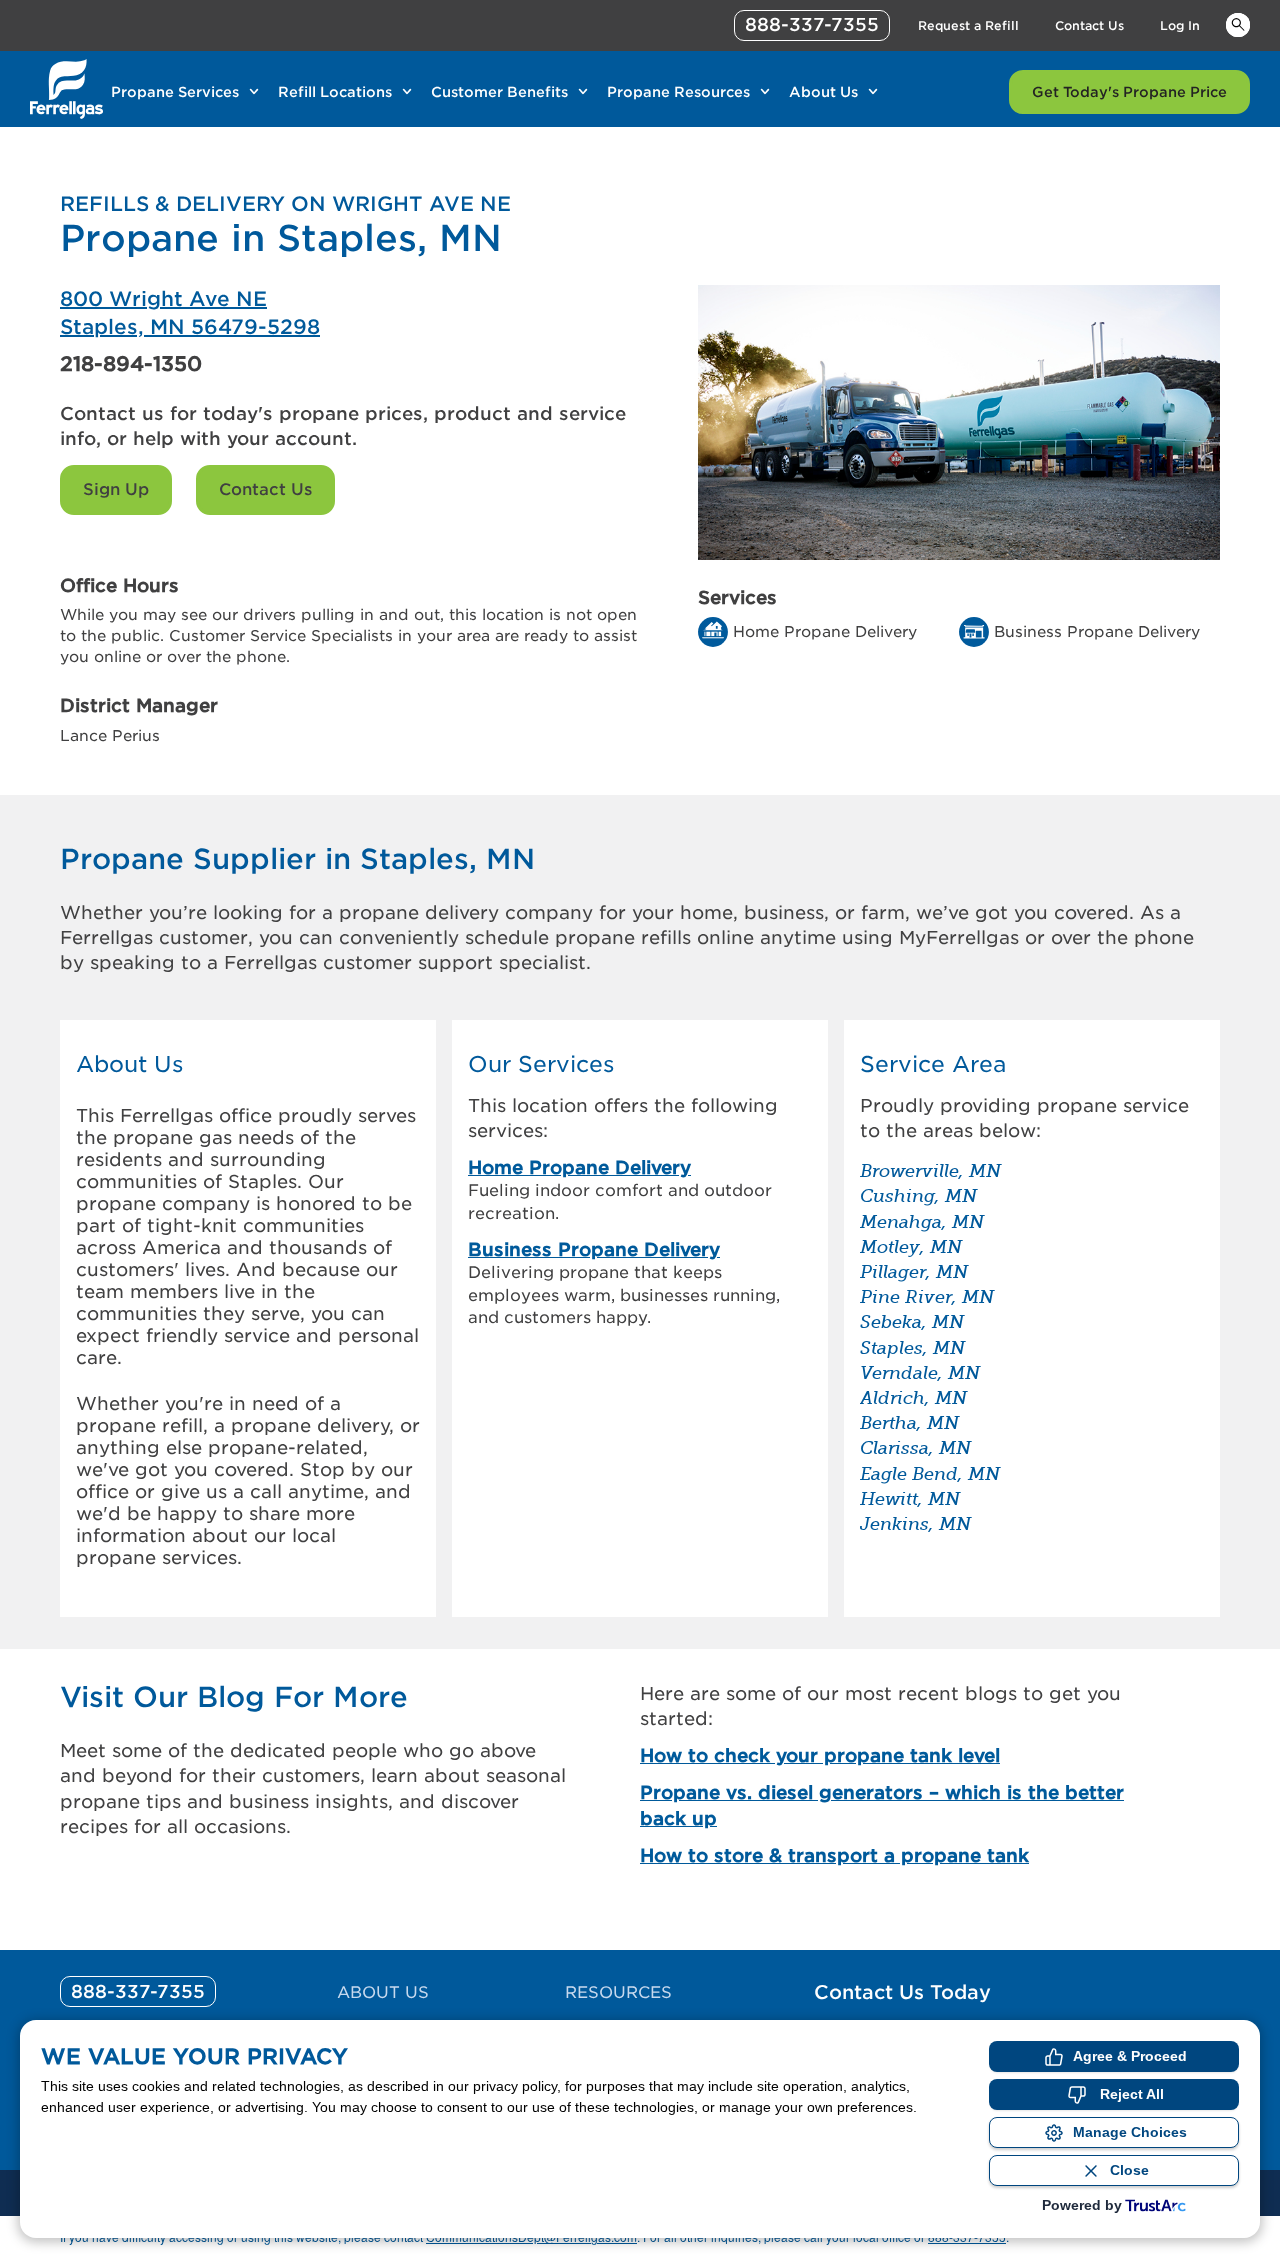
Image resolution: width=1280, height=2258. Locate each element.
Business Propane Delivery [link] (594, 1249)
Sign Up (116, 489)
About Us (823, 92)
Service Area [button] (933, 1064)
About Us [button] (130, 1064)
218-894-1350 (131, 364)
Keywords (1238, 24)
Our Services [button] (541, 1064)
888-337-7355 (812, 24)
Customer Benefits (499, 92)
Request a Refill (968, 25)
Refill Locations (335, 92)
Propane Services (175, 92)
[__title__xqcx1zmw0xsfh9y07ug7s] (66, 89)
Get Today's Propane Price (1129, 92)
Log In (1180, 25)
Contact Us (1089, 25)
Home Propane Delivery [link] (579, 1167)
